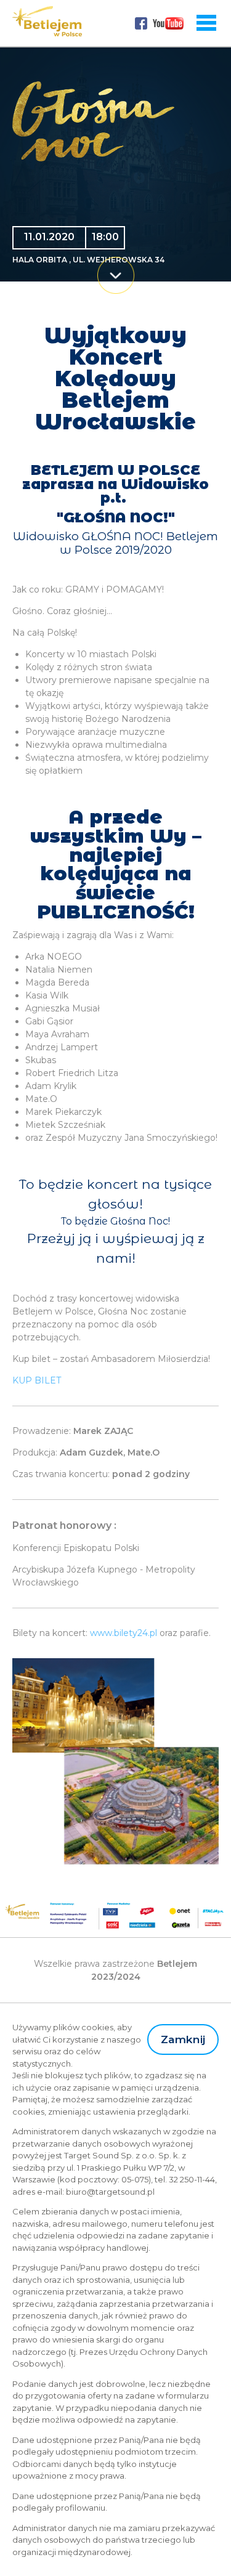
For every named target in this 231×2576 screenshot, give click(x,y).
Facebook (141, 23)
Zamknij (183, 2039)
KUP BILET (37, 1380)
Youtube (168, 23)
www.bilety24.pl (124, 1633)
